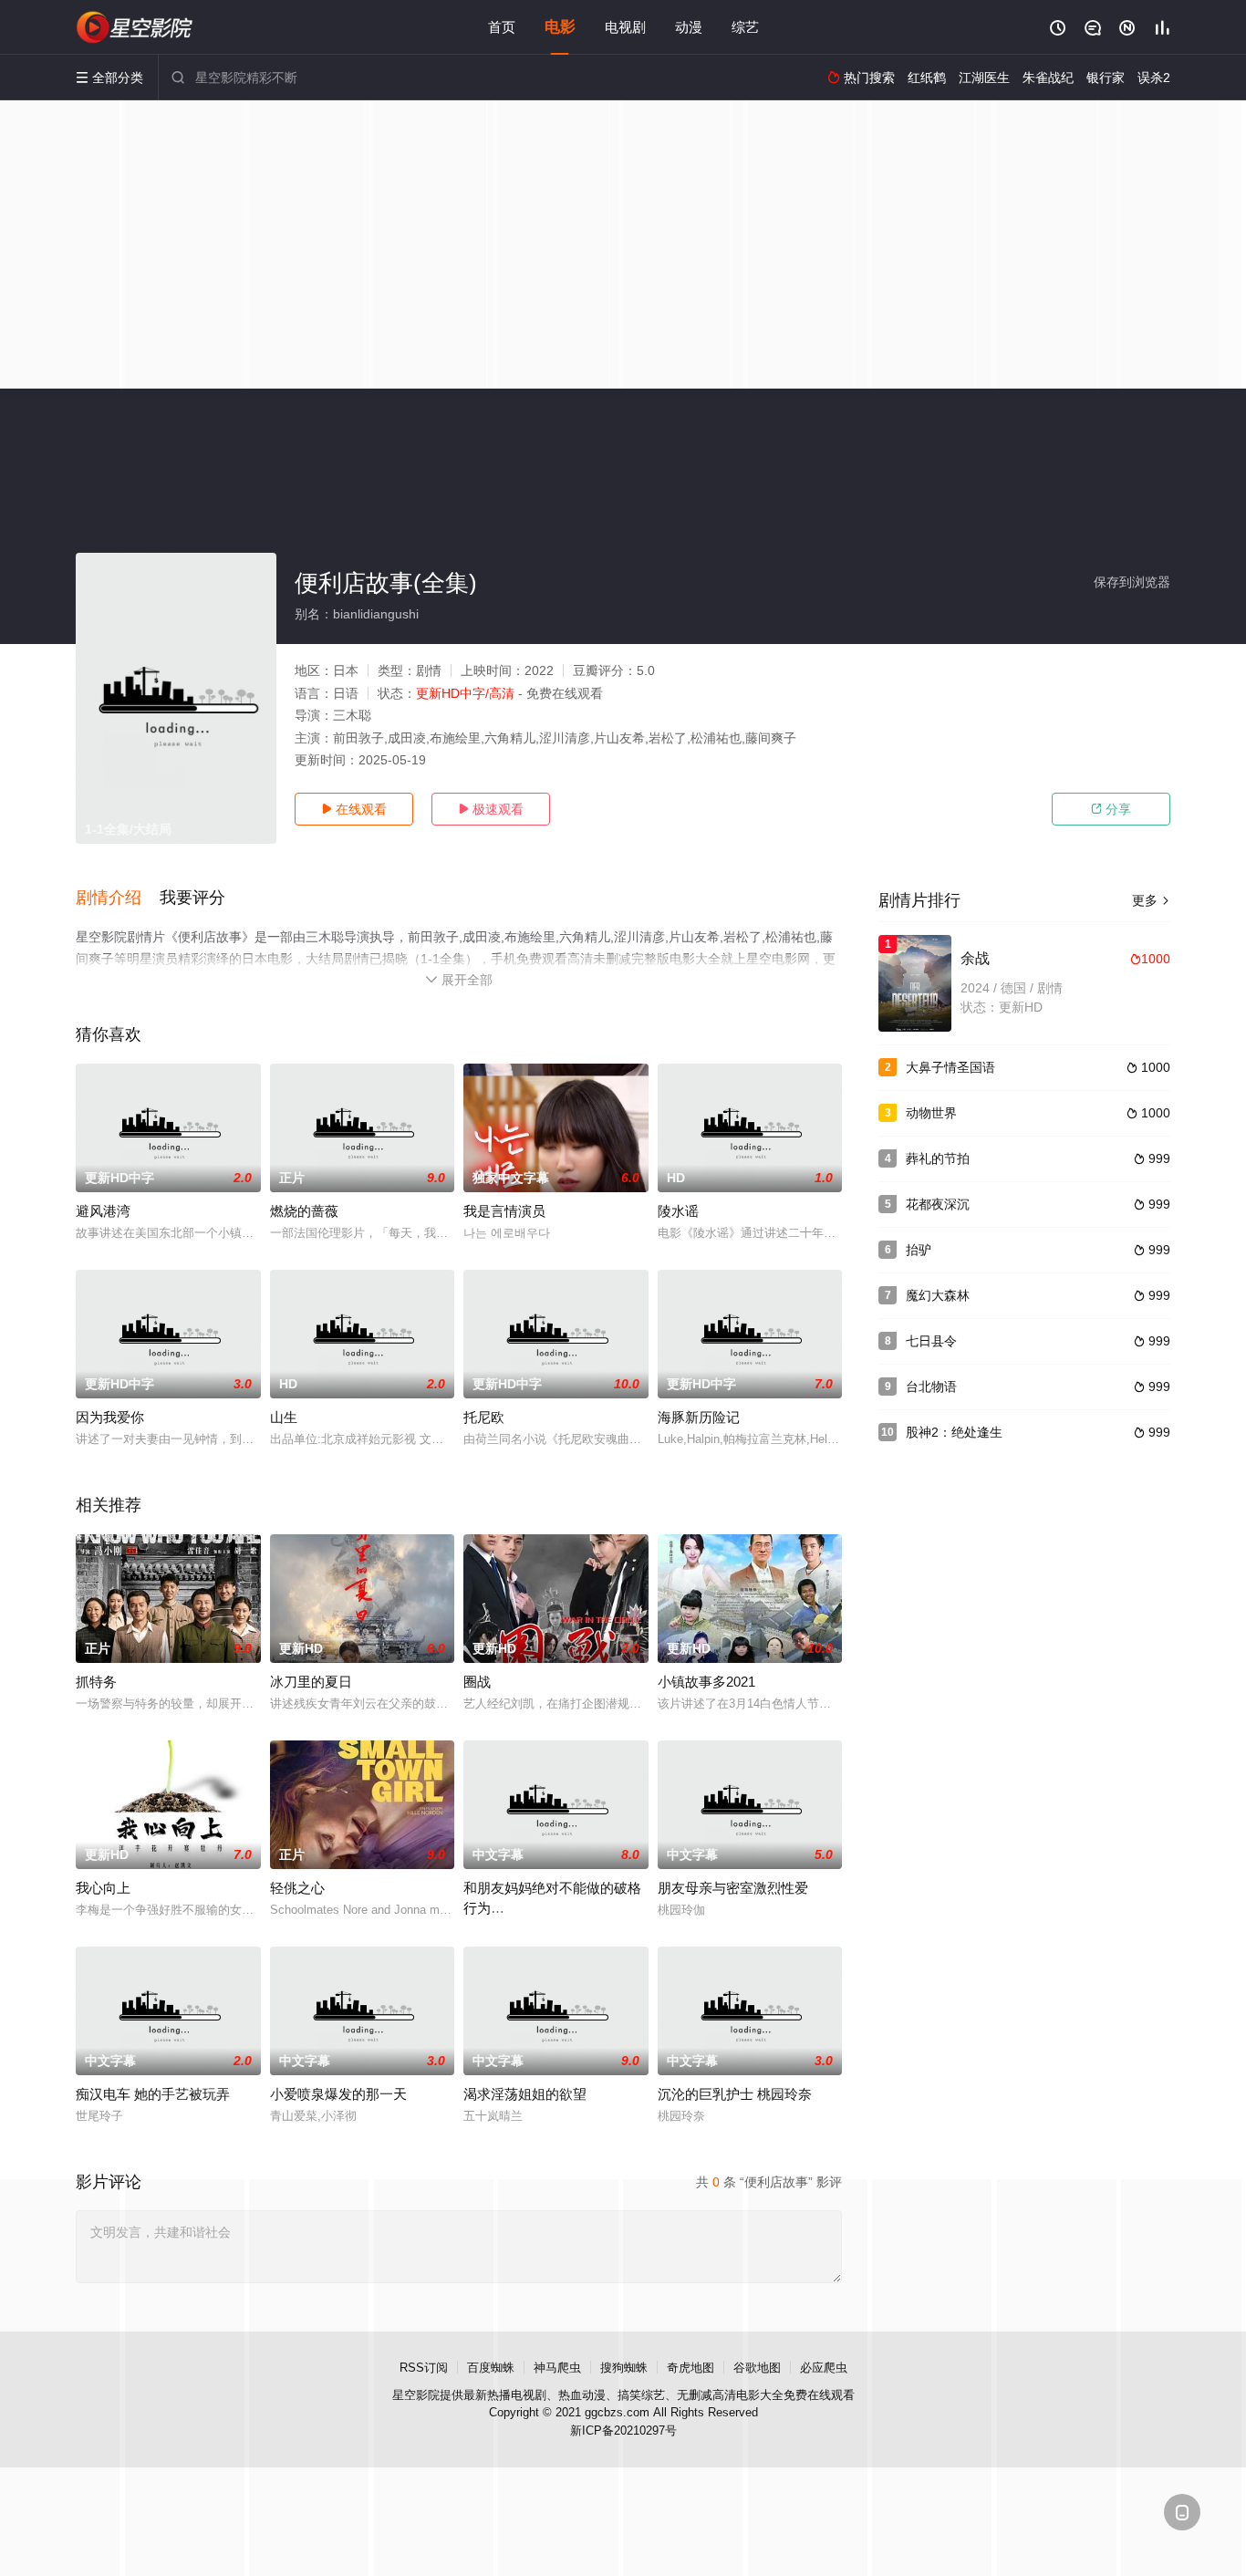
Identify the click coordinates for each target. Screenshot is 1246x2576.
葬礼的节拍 (938, 1158)
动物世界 (931, 1113)
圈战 (477, 1682)
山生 (284, 1417)
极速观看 (491, 809)
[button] (118, 898)
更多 (1151, 900)
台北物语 (931, 1387)
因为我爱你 (110, 1417)
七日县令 (931, 1341)
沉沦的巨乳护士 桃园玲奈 (735, 2094)
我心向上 (103, 1888)
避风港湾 (103, 1211)
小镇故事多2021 (706, 1682)
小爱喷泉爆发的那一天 (338, 2094)
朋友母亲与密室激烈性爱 (733, 1888)
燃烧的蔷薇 (304, 1211)
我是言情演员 (504, 1211)
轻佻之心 (297, 1888)
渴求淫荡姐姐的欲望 (525, 2094)
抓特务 (96, 1682)
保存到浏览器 (1132, 582)
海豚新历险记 (699, 1417)
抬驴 (919, 1250)
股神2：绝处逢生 (954, 1432)
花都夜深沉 (938, 1204)
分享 (1111, 809)
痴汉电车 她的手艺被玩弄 (153, 2094)
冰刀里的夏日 (311, 1682)
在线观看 (354, 809)
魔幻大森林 (938, 1295)
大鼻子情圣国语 (950, 1067)
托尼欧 (484, 1417)
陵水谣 (678, 1211)
